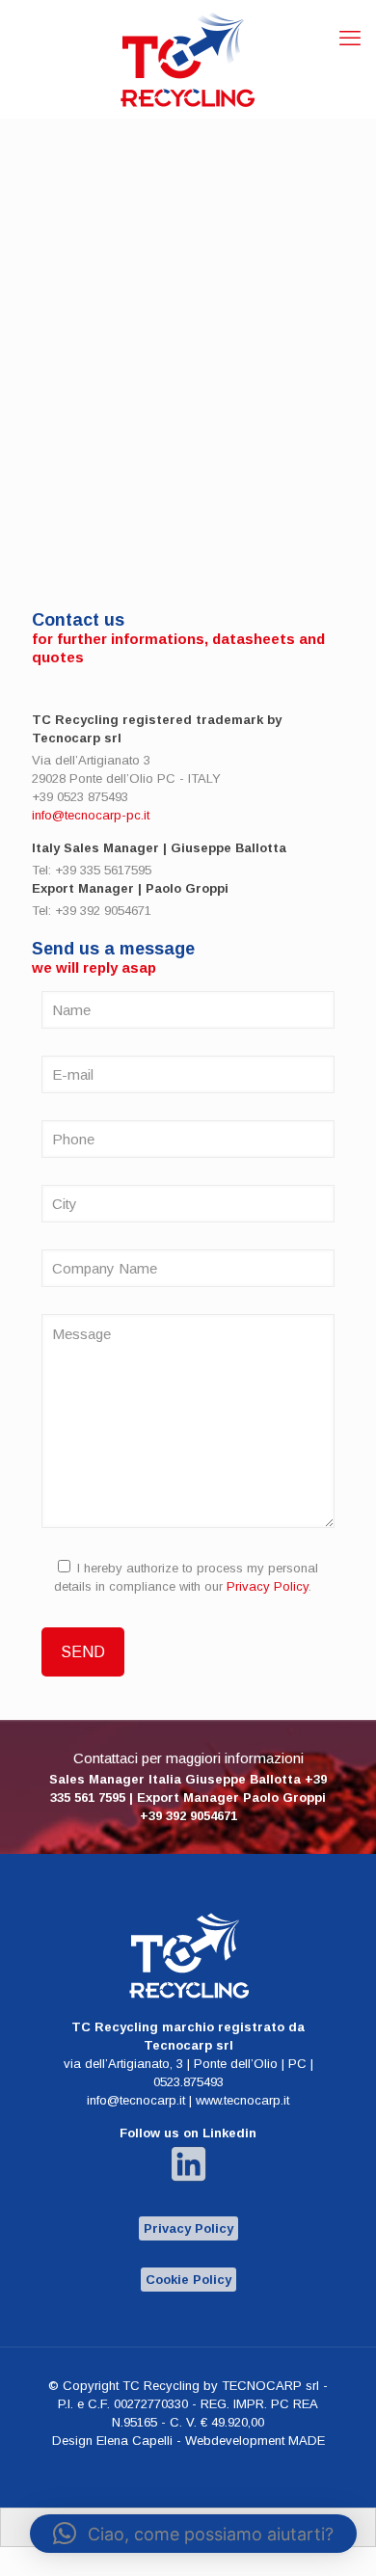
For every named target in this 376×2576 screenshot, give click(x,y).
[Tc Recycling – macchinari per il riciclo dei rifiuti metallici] (188, 59)
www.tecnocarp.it (242, 2100)
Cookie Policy (188, 2280)
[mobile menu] (350, 39)
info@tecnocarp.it (136, 2100)
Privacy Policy (268, 1586)
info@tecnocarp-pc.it (91, 815)
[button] (193, 2534)
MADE (307, 2441)
